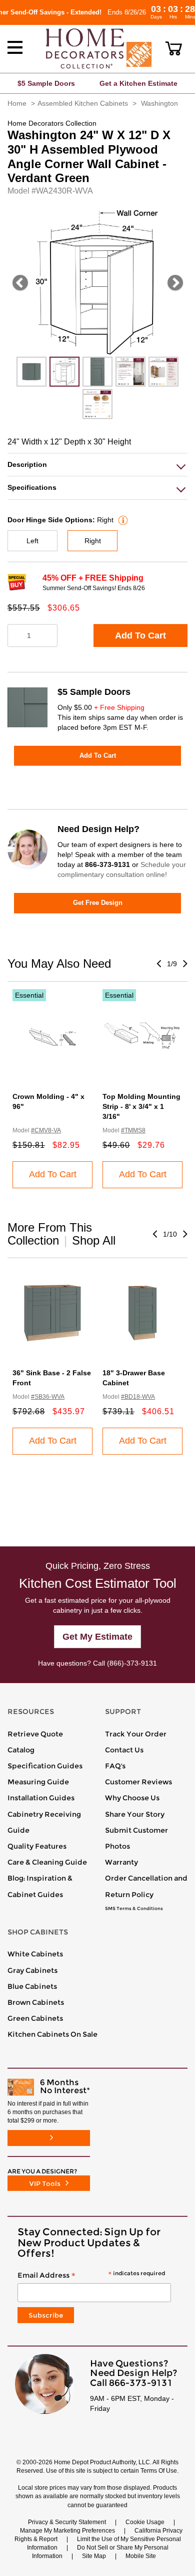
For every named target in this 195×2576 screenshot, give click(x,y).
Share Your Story (135, 1814)
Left (32, 541)
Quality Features (37, 1846)
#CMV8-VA (46, 1130)
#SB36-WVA (48, 1397)
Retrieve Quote (35, 1734)
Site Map (94, 2556)
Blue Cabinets (32, 1986)
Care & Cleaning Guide (47, 1862)
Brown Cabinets (36, 2002)
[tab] (97, 465)
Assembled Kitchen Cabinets (83, 103)
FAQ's (115, 1766)
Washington (159, 103)
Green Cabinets (35, 2018)
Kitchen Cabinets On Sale (52, 2034)
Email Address (91, 2276)
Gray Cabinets (32, 1970)
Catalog (21, 1750)
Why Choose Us (132, 1798)
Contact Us (124, 1750)
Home (17, 103)
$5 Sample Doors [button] (46, 83)
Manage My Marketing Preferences (67, 2531)
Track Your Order (136, 1734)
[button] (174, 48)
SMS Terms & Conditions (134, 1909)
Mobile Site (141, 2556)
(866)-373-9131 (132, 1663)
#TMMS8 (133, 1130)
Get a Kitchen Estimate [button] (138, 83)
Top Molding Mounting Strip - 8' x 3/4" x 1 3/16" (141, 1106)
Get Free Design (98, 903)
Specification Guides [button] (45, 1766)
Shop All (94, 1240)
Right (93, 541)
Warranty (121, 1862)
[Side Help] (122, 520)
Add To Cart (140, 636)
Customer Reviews (138, 1782)
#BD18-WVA (138, 1397)
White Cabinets (35, 1954)
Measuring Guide (38, 1782)
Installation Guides (41, 1798)
